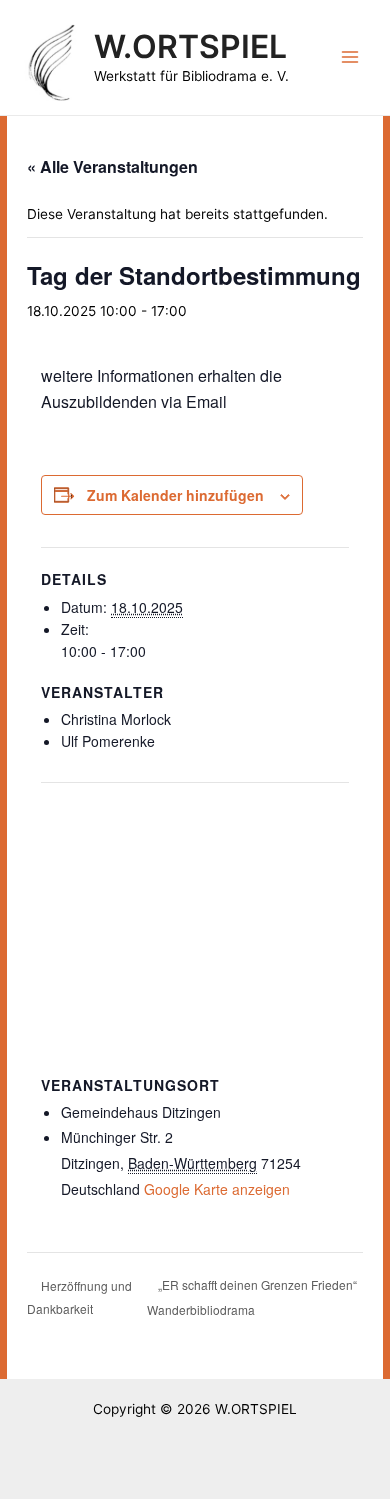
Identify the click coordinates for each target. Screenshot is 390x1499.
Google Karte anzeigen (217, 1189)
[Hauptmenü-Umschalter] (350, 57)
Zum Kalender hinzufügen (175, 495)
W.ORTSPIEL (190, 46)
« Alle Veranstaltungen (112, 166)
